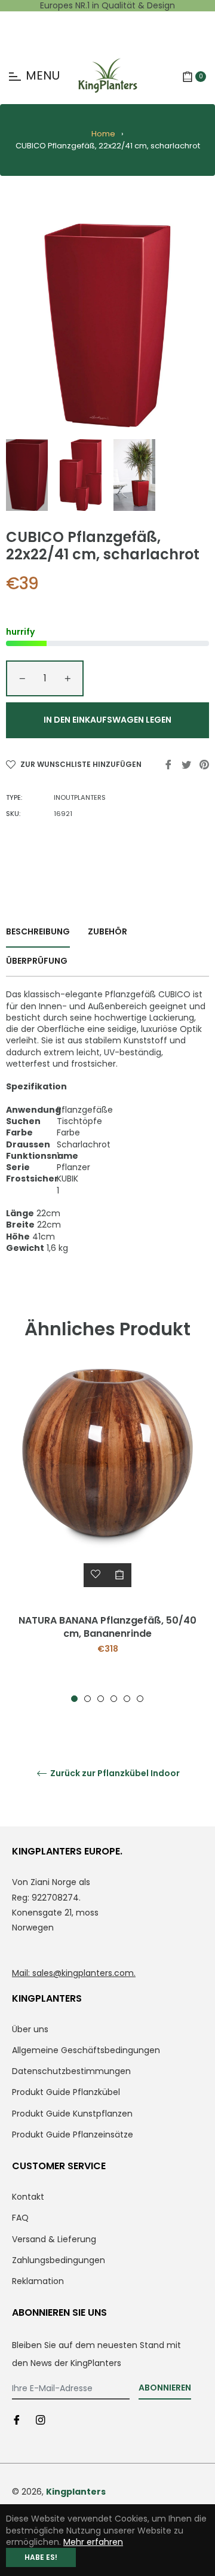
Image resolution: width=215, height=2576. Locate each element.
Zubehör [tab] (107, 931)
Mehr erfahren (93, 2542)
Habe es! (41, 2557)
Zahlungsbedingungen (59, 2260)
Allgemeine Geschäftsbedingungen (86, 2050)
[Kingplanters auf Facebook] (17, 2419)
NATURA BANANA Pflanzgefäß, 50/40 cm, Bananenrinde (107, 1627)
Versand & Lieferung (54, 2239)
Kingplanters (76, 2492)
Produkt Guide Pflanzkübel (66, 2092)
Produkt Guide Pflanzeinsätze (73, 2135)
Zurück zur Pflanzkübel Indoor (114, 1773)
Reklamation (38, 2281)
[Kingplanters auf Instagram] (41, 2419)
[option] (107, 1536)
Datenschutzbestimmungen (71, 2071)
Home (103, 134)
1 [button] (74, 1699)
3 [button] (101, 1699)
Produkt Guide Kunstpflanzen (72, 2114)
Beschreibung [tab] (38, 931)
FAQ (20, 2218)
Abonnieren (165, 2388)
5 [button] (127, 1699)
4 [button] (114, 1699)
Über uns (30, 2029)
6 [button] (140, 1699)
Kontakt (28, 2197)
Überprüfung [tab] (38, 961)
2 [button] (87, 1699)
